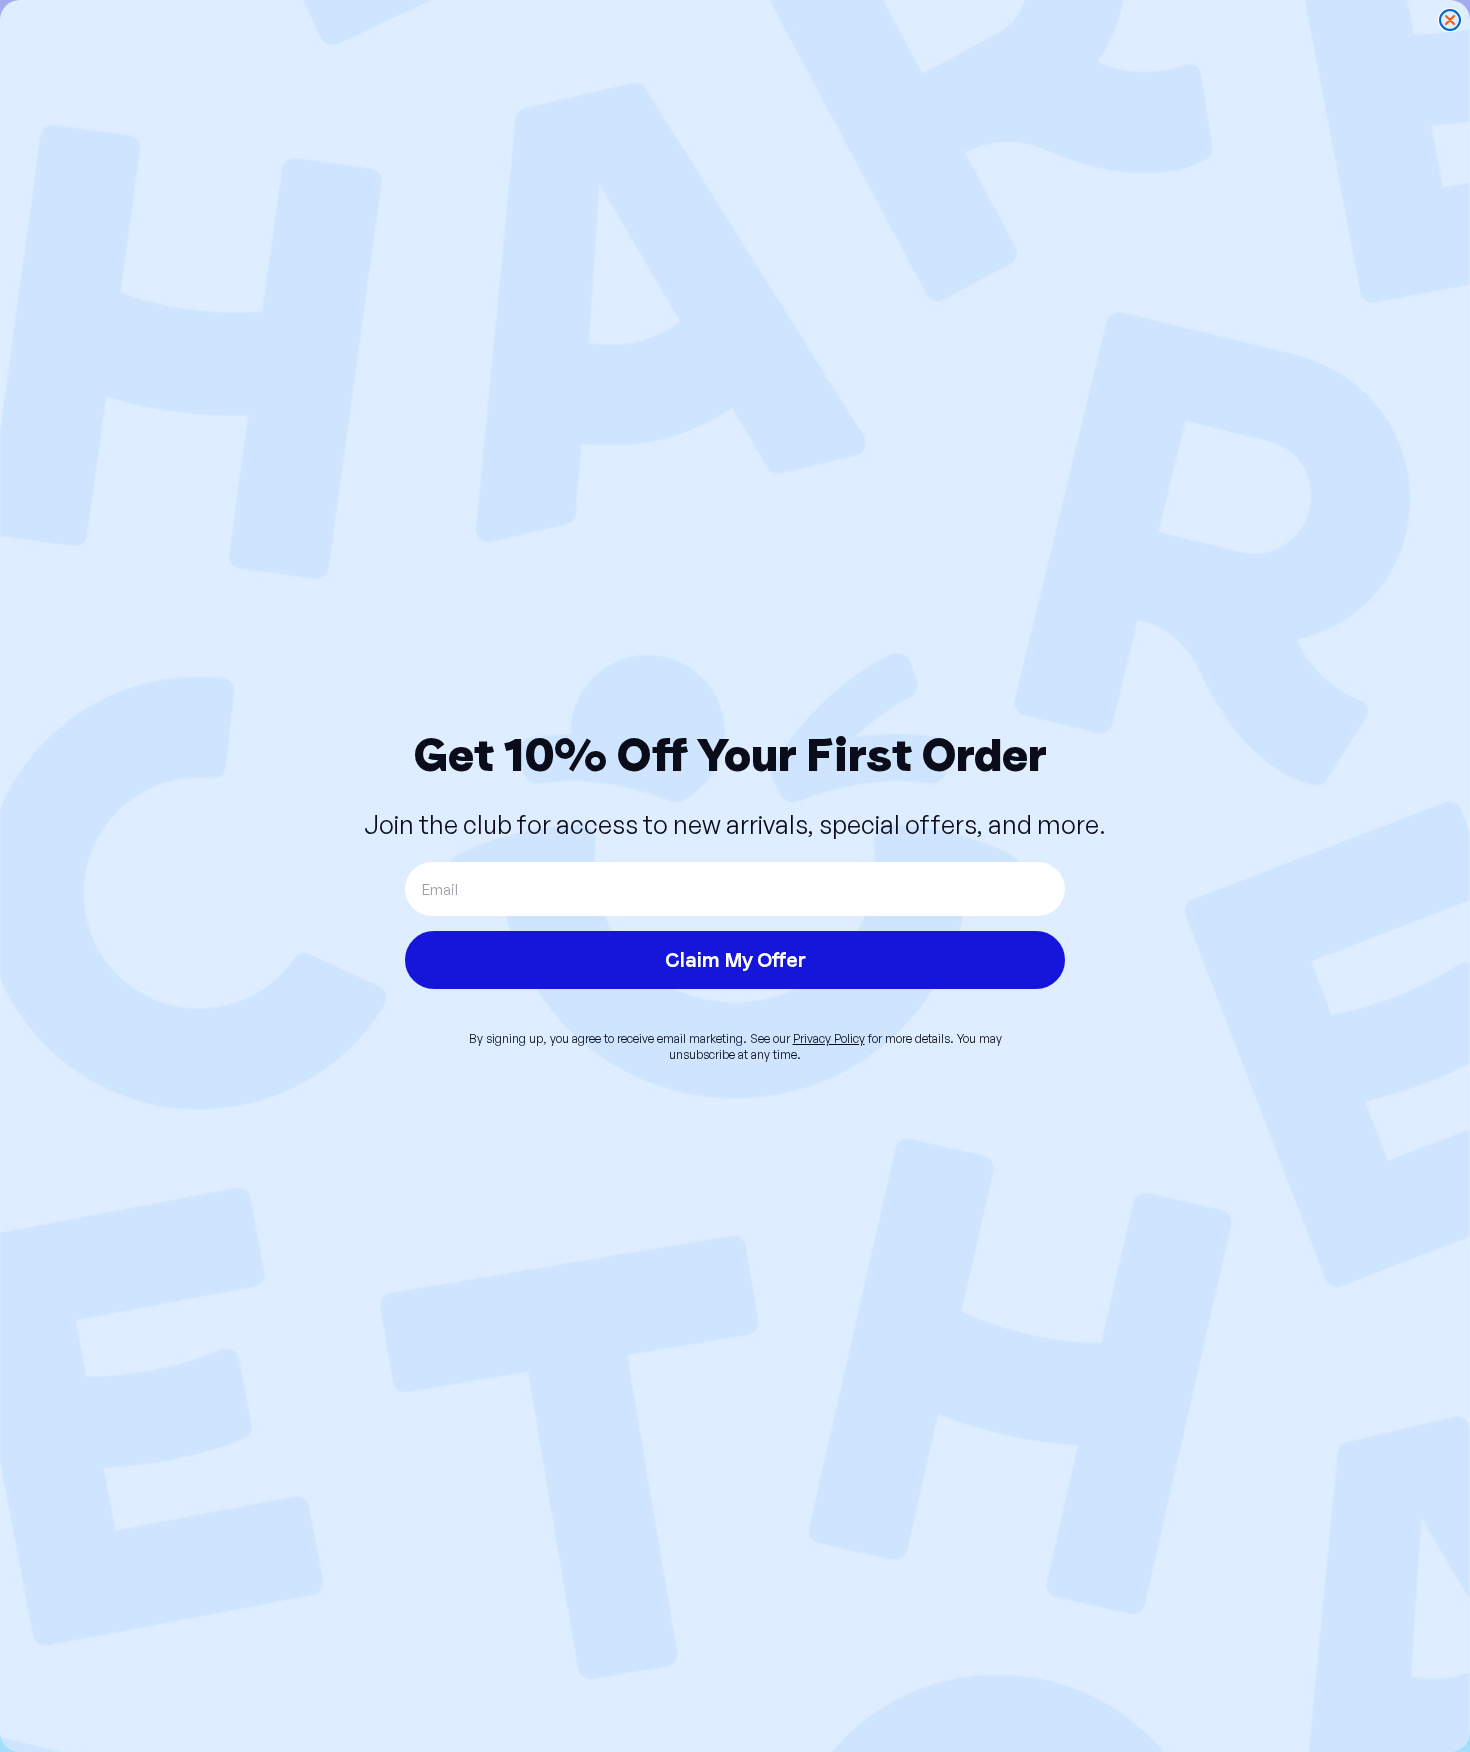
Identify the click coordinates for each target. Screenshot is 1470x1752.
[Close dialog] (1450, 20)
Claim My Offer (735, 960)
